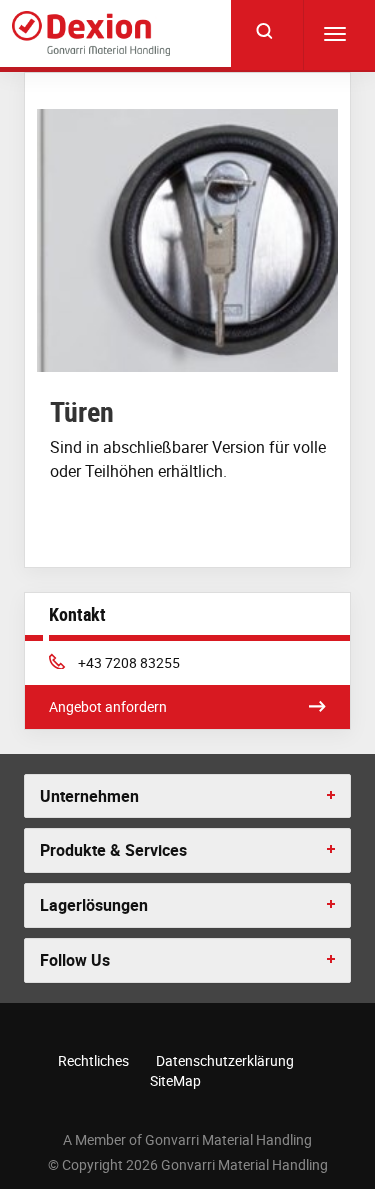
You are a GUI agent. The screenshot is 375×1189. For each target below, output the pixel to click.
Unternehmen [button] (89, 796)
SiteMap (175, 1080)
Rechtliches (93, 1060)
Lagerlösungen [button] (94, 905)
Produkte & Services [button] (113, 850)
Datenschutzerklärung (225, 1060)
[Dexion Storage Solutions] (91, 33)
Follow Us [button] (75, 960)
